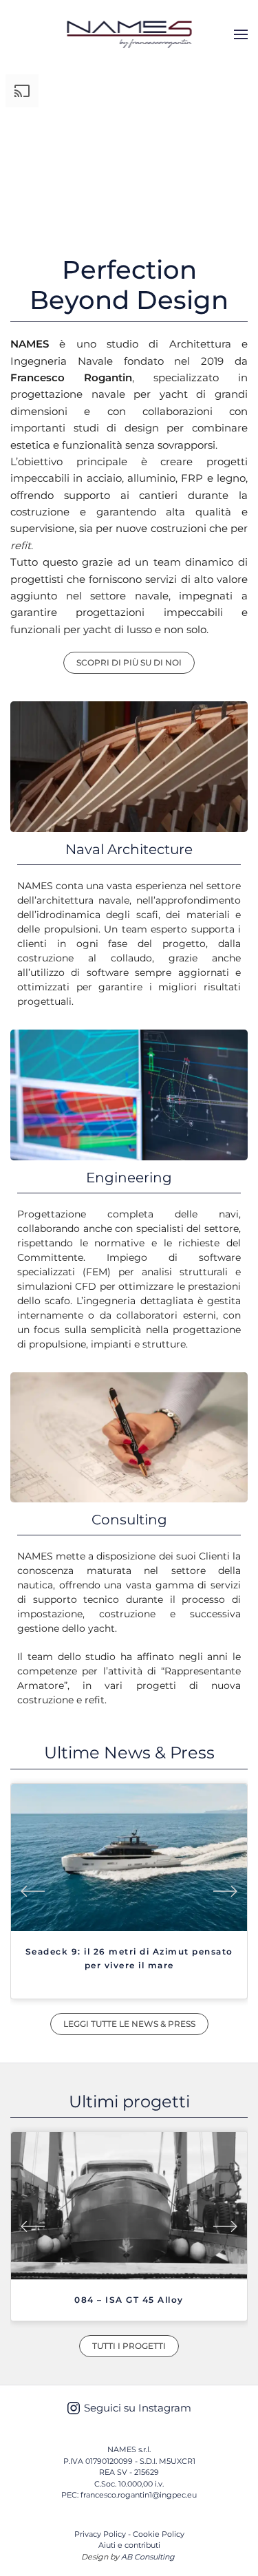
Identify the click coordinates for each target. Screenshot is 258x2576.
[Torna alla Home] (129, 34)
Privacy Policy (100, 2534)
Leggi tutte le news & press (129, 2024)
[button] (241, 34)
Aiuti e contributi (129, 2545)
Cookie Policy (159, 2534)
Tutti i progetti (129, 2346)
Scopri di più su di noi (129, 662)
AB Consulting (148, 2557)
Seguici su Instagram (138, 2408)
